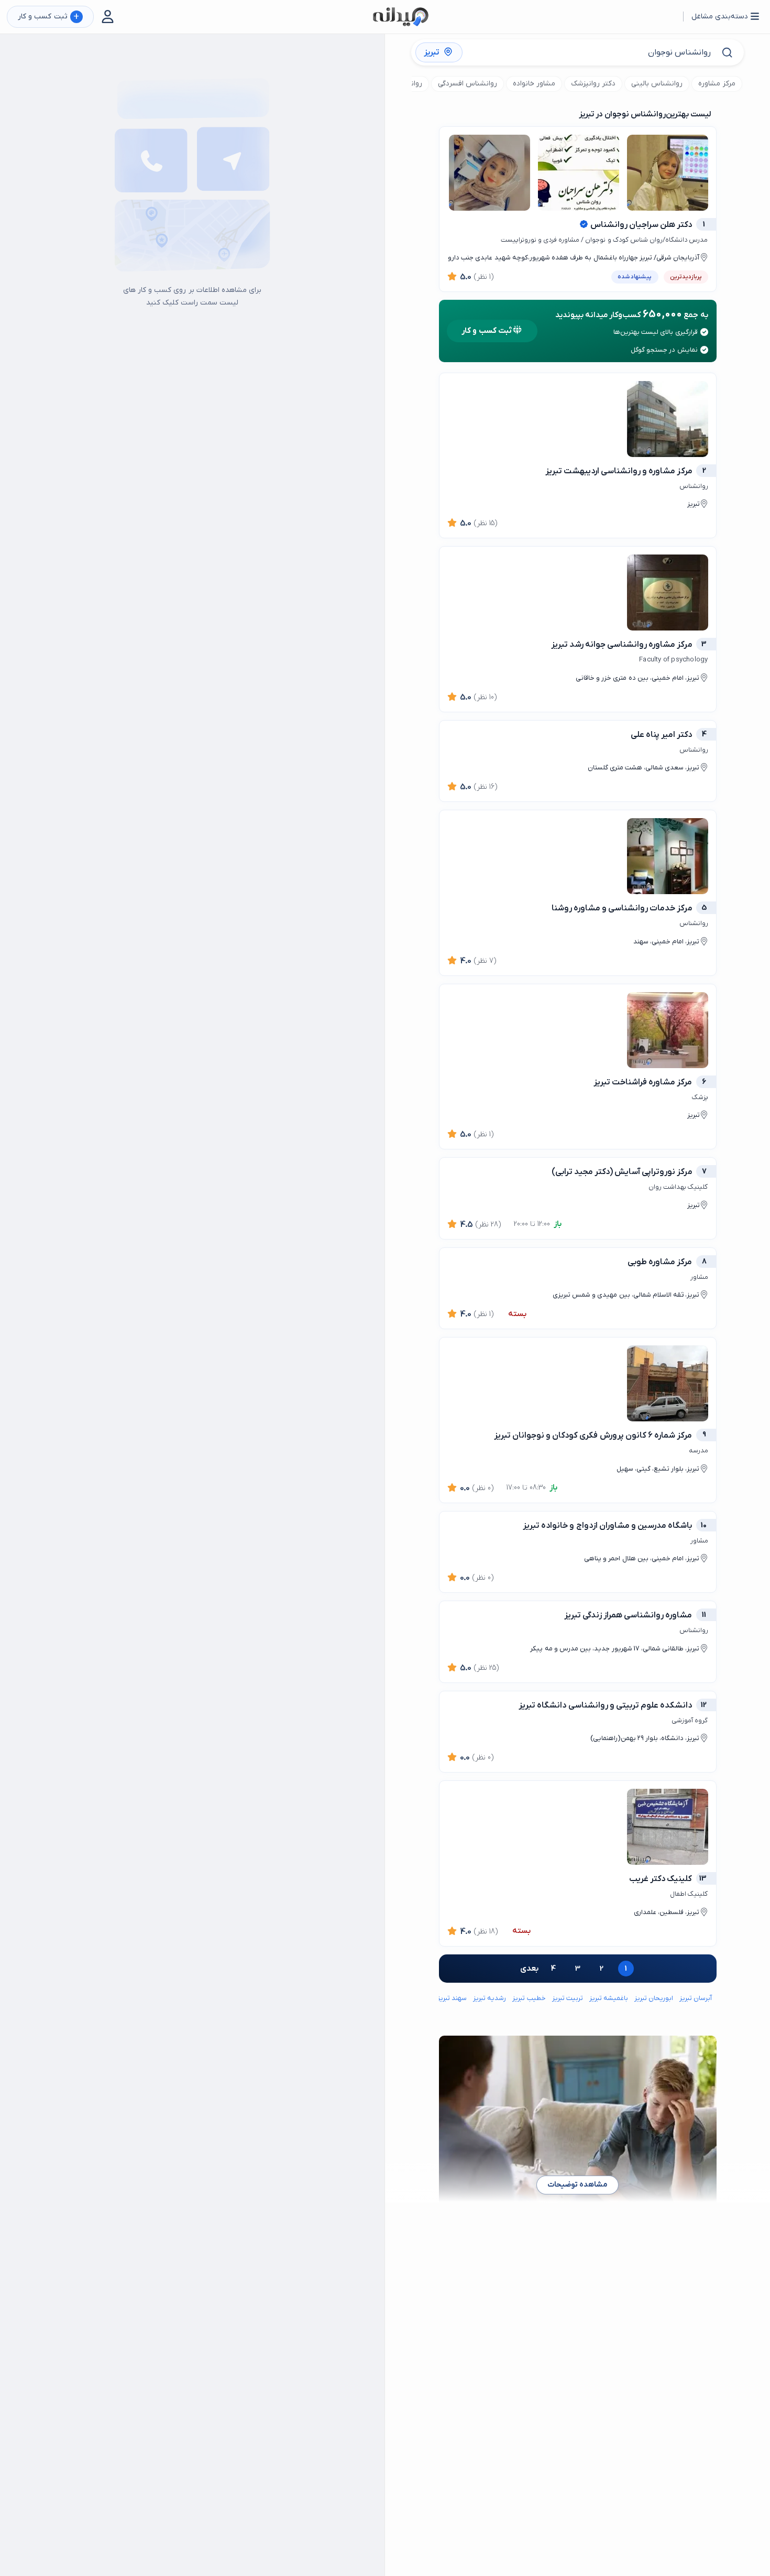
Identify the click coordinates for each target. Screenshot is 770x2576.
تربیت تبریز (568, 1998)
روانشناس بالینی (657, 84)
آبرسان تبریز (696, 1998)
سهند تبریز (452, 1998)
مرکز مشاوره (717, 84)
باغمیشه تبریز (609, 1998)
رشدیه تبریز (489, 1998)
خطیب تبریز (529, 1998)
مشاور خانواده (534, 84)
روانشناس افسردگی (467, 84)
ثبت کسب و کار (48, 17)
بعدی (529, 1969)
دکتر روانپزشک (593, 84)
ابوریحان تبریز (654, 1998)
